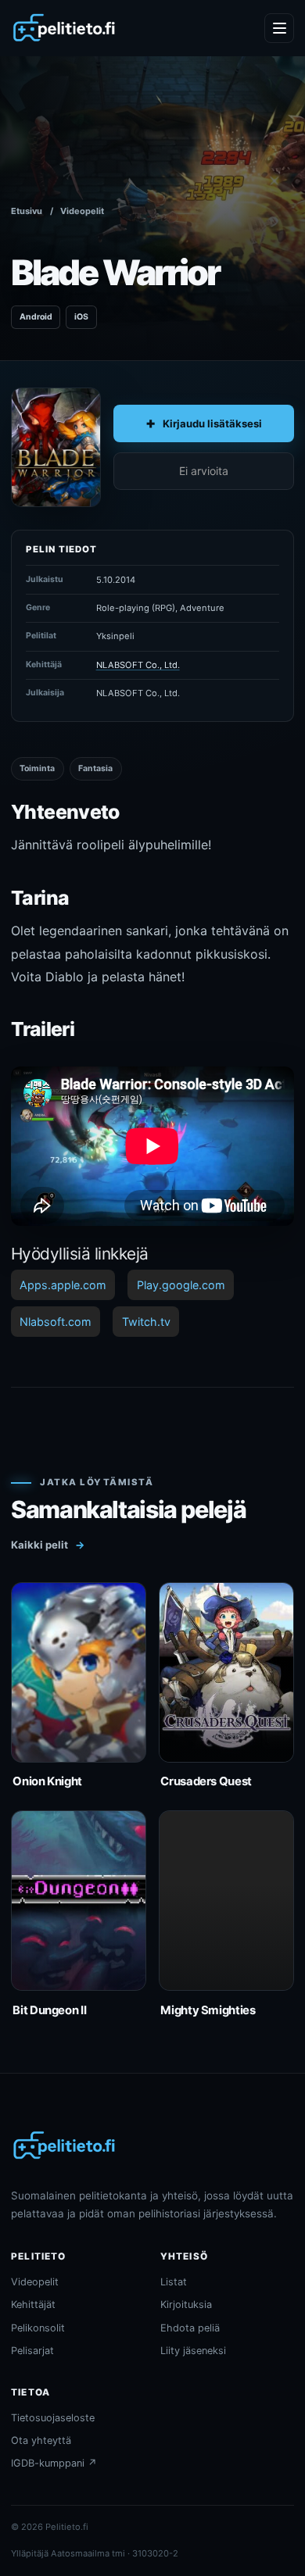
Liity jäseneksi (193, 2351)
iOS (81, 317)
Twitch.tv (146, 1322)
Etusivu (27, 211)
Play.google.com (181, 1285)
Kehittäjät (33, 2304)
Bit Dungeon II (49, 2010)
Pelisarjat (32, 2351)
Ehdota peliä (190, 2328)
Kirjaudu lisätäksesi (212, 423)
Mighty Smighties (208, 2010)
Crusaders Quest (206, 1781)
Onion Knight (47, 1781)
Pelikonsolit (38, 2328)
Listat (174, 2282)
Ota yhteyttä (41, 2440)
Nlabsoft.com (56, 1322)
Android (36, 317)
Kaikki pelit (48, 1545)
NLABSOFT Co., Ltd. (138, 665)
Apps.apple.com (63, 1285)
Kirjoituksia (186, 2304)
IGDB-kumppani (54, 2463)
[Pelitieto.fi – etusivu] (64, 28)
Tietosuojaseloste (53, 2418)
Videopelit (82, 211)
